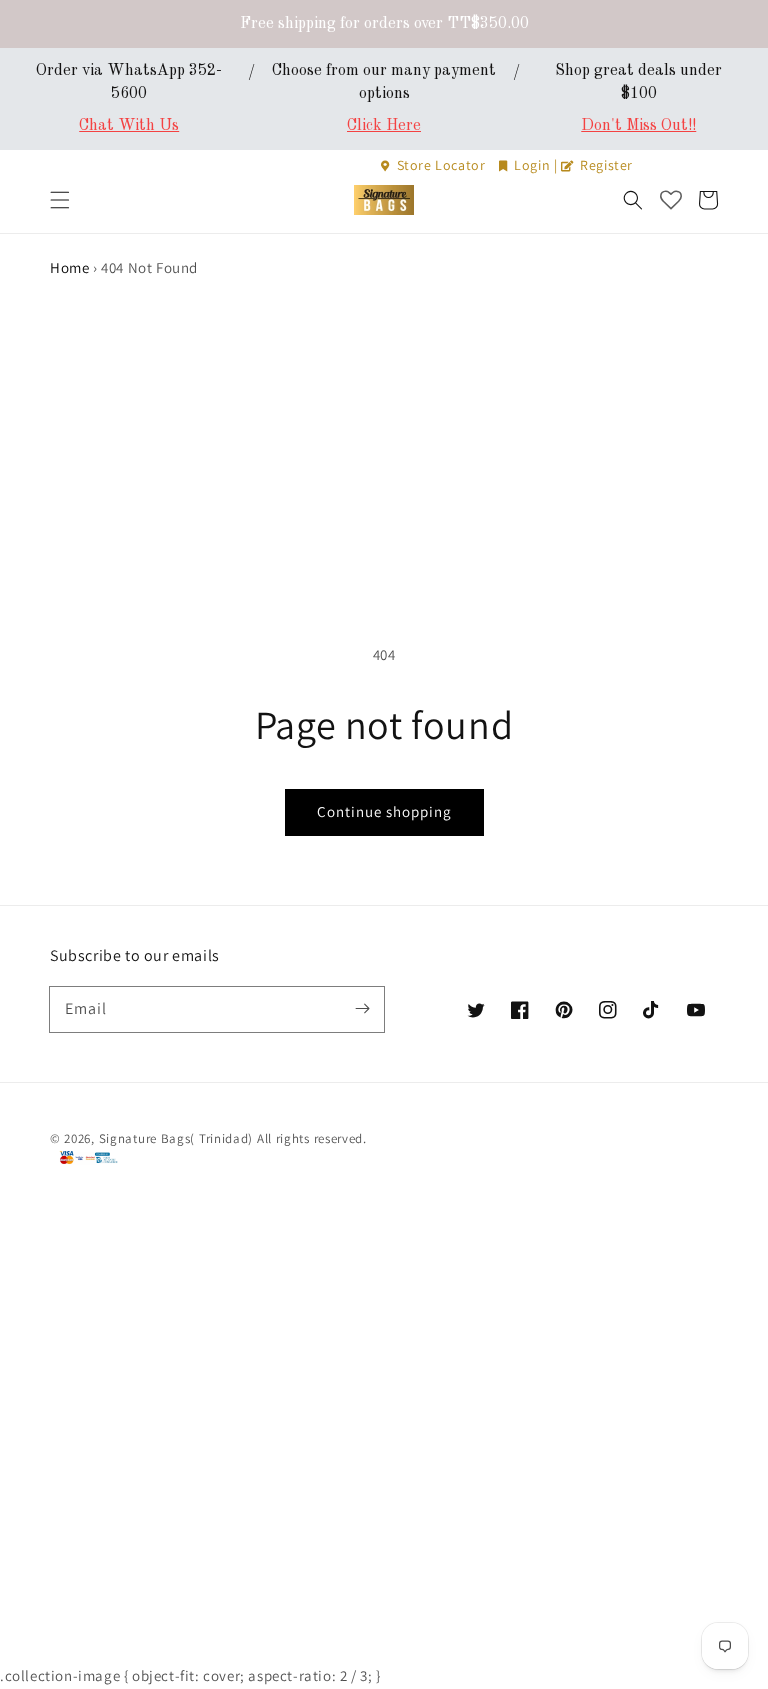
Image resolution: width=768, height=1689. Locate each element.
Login (532, 165)
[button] (60, 200)
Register (605, 165)
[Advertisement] (384, 431)
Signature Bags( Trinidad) (178, 1138)
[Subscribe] (362, 1009)
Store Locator (441, 165)
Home (69, 267)
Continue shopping (384, 811)
